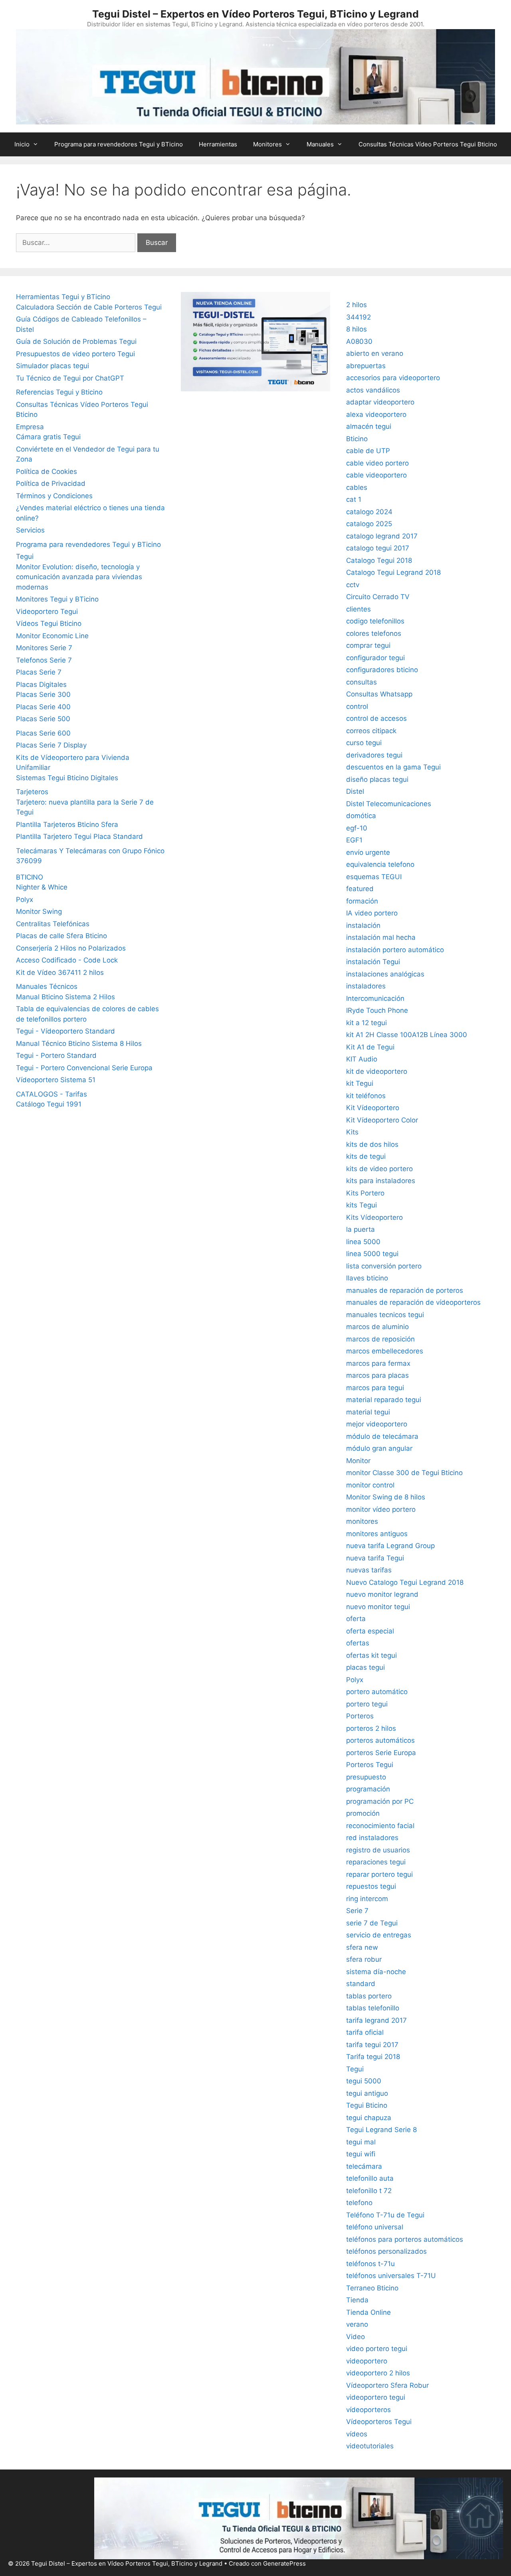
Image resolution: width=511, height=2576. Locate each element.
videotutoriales (370, 2446)
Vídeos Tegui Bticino (49, 623)
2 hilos (357, 305)
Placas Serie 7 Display (51, 745)
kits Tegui (361, 1205)
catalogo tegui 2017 (378, 548)
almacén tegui (369, 426)
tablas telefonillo (373, 2008)
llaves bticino (367, 1278)
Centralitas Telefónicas (53, 924)
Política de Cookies (47, 471)
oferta (356, 1619)
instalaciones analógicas (385, 974)
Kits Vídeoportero (374, 1217)
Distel (355, 791)
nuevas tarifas (369, 1570)
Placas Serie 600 (43, 733)
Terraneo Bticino (372, 2288)
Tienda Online (368, 2312)
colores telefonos (374, 633)
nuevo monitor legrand (382, 1594)
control (357, 706)
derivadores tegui (374, 755)
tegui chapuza (369, 2118)
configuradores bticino (382, 670)
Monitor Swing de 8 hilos (386, 1497)
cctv (353, 585)
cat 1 (354, 499)
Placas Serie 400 (43, 707)
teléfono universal (375, 2227)
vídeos (357, 2434)
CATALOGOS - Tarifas (51, 1094)
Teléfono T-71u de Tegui (385, 2215)
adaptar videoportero (380, 402)
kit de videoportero (377, 1071)
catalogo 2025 (369, 524)
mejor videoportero (377, 1424)
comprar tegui (368, 645)
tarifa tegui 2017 (372, 2045)
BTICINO (30, 877)
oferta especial (370, 1631)
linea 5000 (363, 1242)
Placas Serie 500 (43, 719)
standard (361, 1984)
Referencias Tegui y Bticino (59, 392)
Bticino (357, 439)
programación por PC (380, 1801)
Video (356, 2337)
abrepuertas (366, 366)
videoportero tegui (376, 2397)
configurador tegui (375, 658)
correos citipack (371, 731)
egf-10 (357, 828)
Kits (352, 1132)
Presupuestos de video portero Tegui (75, 354)
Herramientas (218, 144)
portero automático (377, 1692)
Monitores (267, 144)
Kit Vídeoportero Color (382, 1120)
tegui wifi (361, 2154)
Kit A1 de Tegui (370, 1047)
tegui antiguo (367, 2093)
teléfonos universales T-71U (391, 2276)
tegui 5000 (364, 2081)
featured (360, 889)
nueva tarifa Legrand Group (390, 1546)
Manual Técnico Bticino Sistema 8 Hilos (79, 1043)
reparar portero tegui (379, 1874)
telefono (359, 2203)
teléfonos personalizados (386, 2251)
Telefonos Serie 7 (44, 660)
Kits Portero (365, 1193)
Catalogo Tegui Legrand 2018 (393, 572)
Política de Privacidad (51, 483)
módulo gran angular (379, 1448)
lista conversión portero (384, 1266)
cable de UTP (368, 451)
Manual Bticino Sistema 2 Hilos (65, 997)
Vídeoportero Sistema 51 (56, 1080)
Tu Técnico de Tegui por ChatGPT (70, 378)
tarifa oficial (365, 2032)
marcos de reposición (380, 1339)
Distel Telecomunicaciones (389, 804)
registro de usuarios (378, 1850)
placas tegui (365, 1667)
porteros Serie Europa (381, 1753)
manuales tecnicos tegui (385, 1315)
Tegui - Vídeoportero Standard (65, 1031)
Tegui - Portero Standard (56, 1055)
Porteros (360, 1716)
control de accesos (376, 718)
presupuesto (366, 1777)
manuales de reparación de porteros (405, 1290)
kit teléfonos (366, 1096)
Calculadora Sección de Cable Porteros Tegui (89, 307)
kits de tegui (366, 1156)
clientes (358, 609)
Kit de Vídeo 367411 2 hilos (60, 972)
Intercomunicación (375, 998)
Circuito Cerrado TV (378, 597)
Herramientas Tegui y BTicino (63, 297)
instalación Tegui (373, 962)
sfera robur (364, 1959)
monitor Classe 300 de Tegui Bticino (404, 1473)
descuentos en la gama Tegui (393, 767)
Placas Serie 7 (39, 672)
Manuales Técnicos (47, 986)
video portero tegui (377, 2349)
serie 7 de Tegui (372, 1923)
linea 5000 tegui (372, 1254)
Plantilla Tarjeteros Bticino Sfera (67, 824)
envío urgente (368, 852)
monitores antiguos (377, 1534)
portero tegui (367, 1704)
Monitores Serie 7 (44, 648)
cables (357, 487)
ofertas (358, 1643)
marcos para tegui (375, 1388)
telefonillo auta (370, 2178)
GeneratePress (284, 2563)
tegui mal (361, 2142)
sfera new (362, 1947)
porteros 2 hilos (371, 1728)
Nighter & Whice (42, 887)
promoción (363, 1813)
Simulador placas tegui (52, 366)
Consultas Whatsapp (379, 694)
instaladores (366, 986)
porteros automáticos (380, 1740)
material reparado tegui (384, 1400)
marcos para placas (377, 1375)
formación (362, 901)
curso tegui (364, 743)
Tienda (357, 2300)
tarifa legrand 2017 (376, 2020)
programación (368, 1789)
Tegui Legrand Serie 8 (381, 2130)
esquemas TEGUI (374, 877)
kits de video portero (379, 1169)
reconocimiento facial (380, 1826)
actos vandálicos (373, 390)
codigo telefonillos (375, 621)
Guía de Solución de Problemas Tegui (76, 341)
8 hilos (357, 329)
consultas (361, 682)
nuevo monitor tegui (378, 1607)
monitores (362, 1521)
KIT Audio (362, 1059)
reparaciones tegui (376, 1862)
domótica (361, 816)
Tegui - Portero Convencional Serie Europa (84, 1068)
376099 (29, 861)
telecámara (364, 2166)
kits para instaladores (381, 1181)
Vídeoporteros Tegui (379, 2422)
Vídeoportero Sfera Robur (387, 2385)
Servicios (30, 530)
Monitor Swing (39, 911)
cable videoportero (376, 475)
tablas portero (369, 1996)
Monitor (358, 1461)
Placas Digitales (41, 684)
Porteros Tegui (370, 1765)
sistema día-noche (376, 1972)
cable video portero (377, 463)
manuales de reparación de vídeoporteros (413, 1302)
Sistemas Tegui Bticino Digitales (67, 778)
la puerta (360, 1229)
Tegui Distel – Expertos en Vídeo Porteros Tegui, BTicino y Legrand (255, 14)
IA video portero (372, 913)
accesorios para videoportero (393, 378)
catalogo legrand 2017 (382, 536)
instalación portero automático (395, 950)
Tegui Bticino (367, 2105)
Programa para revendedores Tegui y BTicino (119, 144)
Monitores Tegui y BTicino (57, 599)
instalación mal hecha (381, 937)
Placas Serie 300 (43, 694)
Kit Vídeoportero (373, 1108)
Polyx (25, 899)
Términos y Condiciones (54, 496)
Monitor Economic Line (52, 636)
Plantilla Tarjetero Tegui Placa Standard (79, 836)
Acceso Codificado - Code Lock (67, 960)
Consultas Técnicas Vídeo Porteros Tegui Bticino (428, 144)
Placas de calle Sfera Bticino (61, 936)
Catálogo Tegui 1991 (49, 1104)
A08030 (359, 341)
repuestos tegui (371, 1886)
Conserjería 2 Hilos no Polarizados (71, 948)
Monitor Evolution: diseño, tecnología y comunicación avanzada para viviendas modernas (79, 577)
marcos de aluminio (377, 1327)
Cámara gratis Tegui (48, 437)
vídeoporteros (368, 2410)
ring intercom (367, 1899)
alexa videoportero (376, 414)
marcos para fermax (378, 1363)
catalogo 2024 (369, 512)
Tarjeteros (32, 792)
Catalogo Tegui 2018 (379, 560)
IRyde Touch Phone (377, 1010)
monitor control (370, 1485)
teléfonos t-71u (370, 2264)
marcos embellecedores (385, 1351)
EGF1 (354, 840)
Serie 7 (357, 1911)
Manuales (320, 144)
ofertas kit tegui (371, 1655)
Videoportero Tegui (47, 611)
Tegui (25, 556)
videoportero (367, 2361)
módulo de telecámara (382, 1436)
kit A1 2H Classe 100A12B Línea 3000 (407, 1035)
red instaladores (372, 1838)
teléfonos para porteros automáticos (405, 2239)
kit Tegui (360, 1083)
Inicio (22, 144)
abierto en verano (375, 353)
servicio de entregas (379, 1935)
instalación (363, 925)
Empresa (30, 427)
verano (357, 2324)
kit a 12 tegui (366, 1023)
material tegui (368, 1412)
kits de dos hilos (372, 1144)
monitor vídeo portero (381, 1509)
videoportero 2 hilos (378, 2373)
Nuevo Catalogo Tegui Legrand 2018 (405, 1582)
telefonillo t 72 (369, 2191)
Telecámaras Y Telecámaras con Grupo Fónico (90, 851)
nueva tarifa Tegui (375, 1558)
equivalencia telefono (380, 864)
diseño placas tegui (377, 779)
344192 (358, 317)
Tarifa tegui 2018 (373, 2057)
